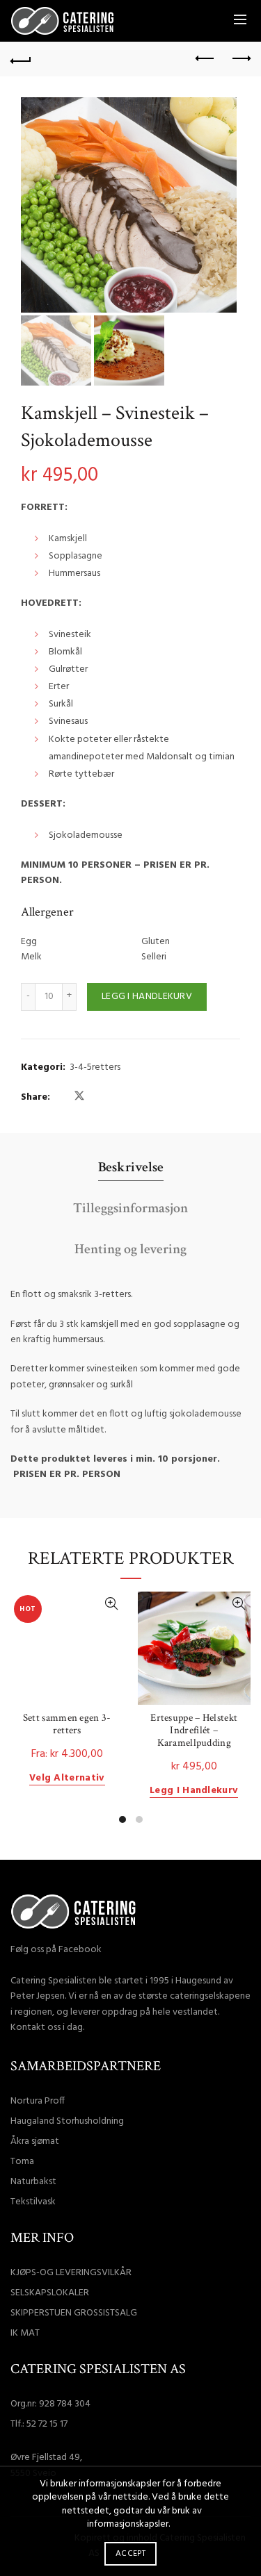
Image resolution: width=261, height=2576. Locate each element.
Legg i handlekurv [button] (194, 1791)
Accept (130, 2554)
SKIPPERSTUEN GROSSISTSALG (74, 2313)
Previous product (205, 59)
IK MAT (25, 2333)
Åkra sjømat (35, 2141)
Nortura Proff (38, 2101)
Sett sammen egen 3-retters (67, 1724)
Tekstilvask (33, 2202)
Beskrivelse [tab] (131, 1167)
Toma (22, 2162)
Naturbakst (33, 2182)
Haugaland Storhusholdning (67, 2121)
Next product (240, 59)
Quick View (112, 1604)
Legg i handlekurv (147, 997)
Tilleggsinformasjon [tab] (130, 1208)
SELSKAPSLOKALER (50, 2293)
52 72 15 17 (47, 2424)
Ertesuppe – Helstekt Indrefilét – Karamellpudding (194, 1731)
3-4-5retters (95, 1068)
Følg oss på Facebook (56, 1950)
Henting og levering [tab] (130, 1249)
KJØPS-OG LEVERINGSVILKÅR (71, 2273)
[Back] (21, 59)
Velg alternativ (67, 1779)
